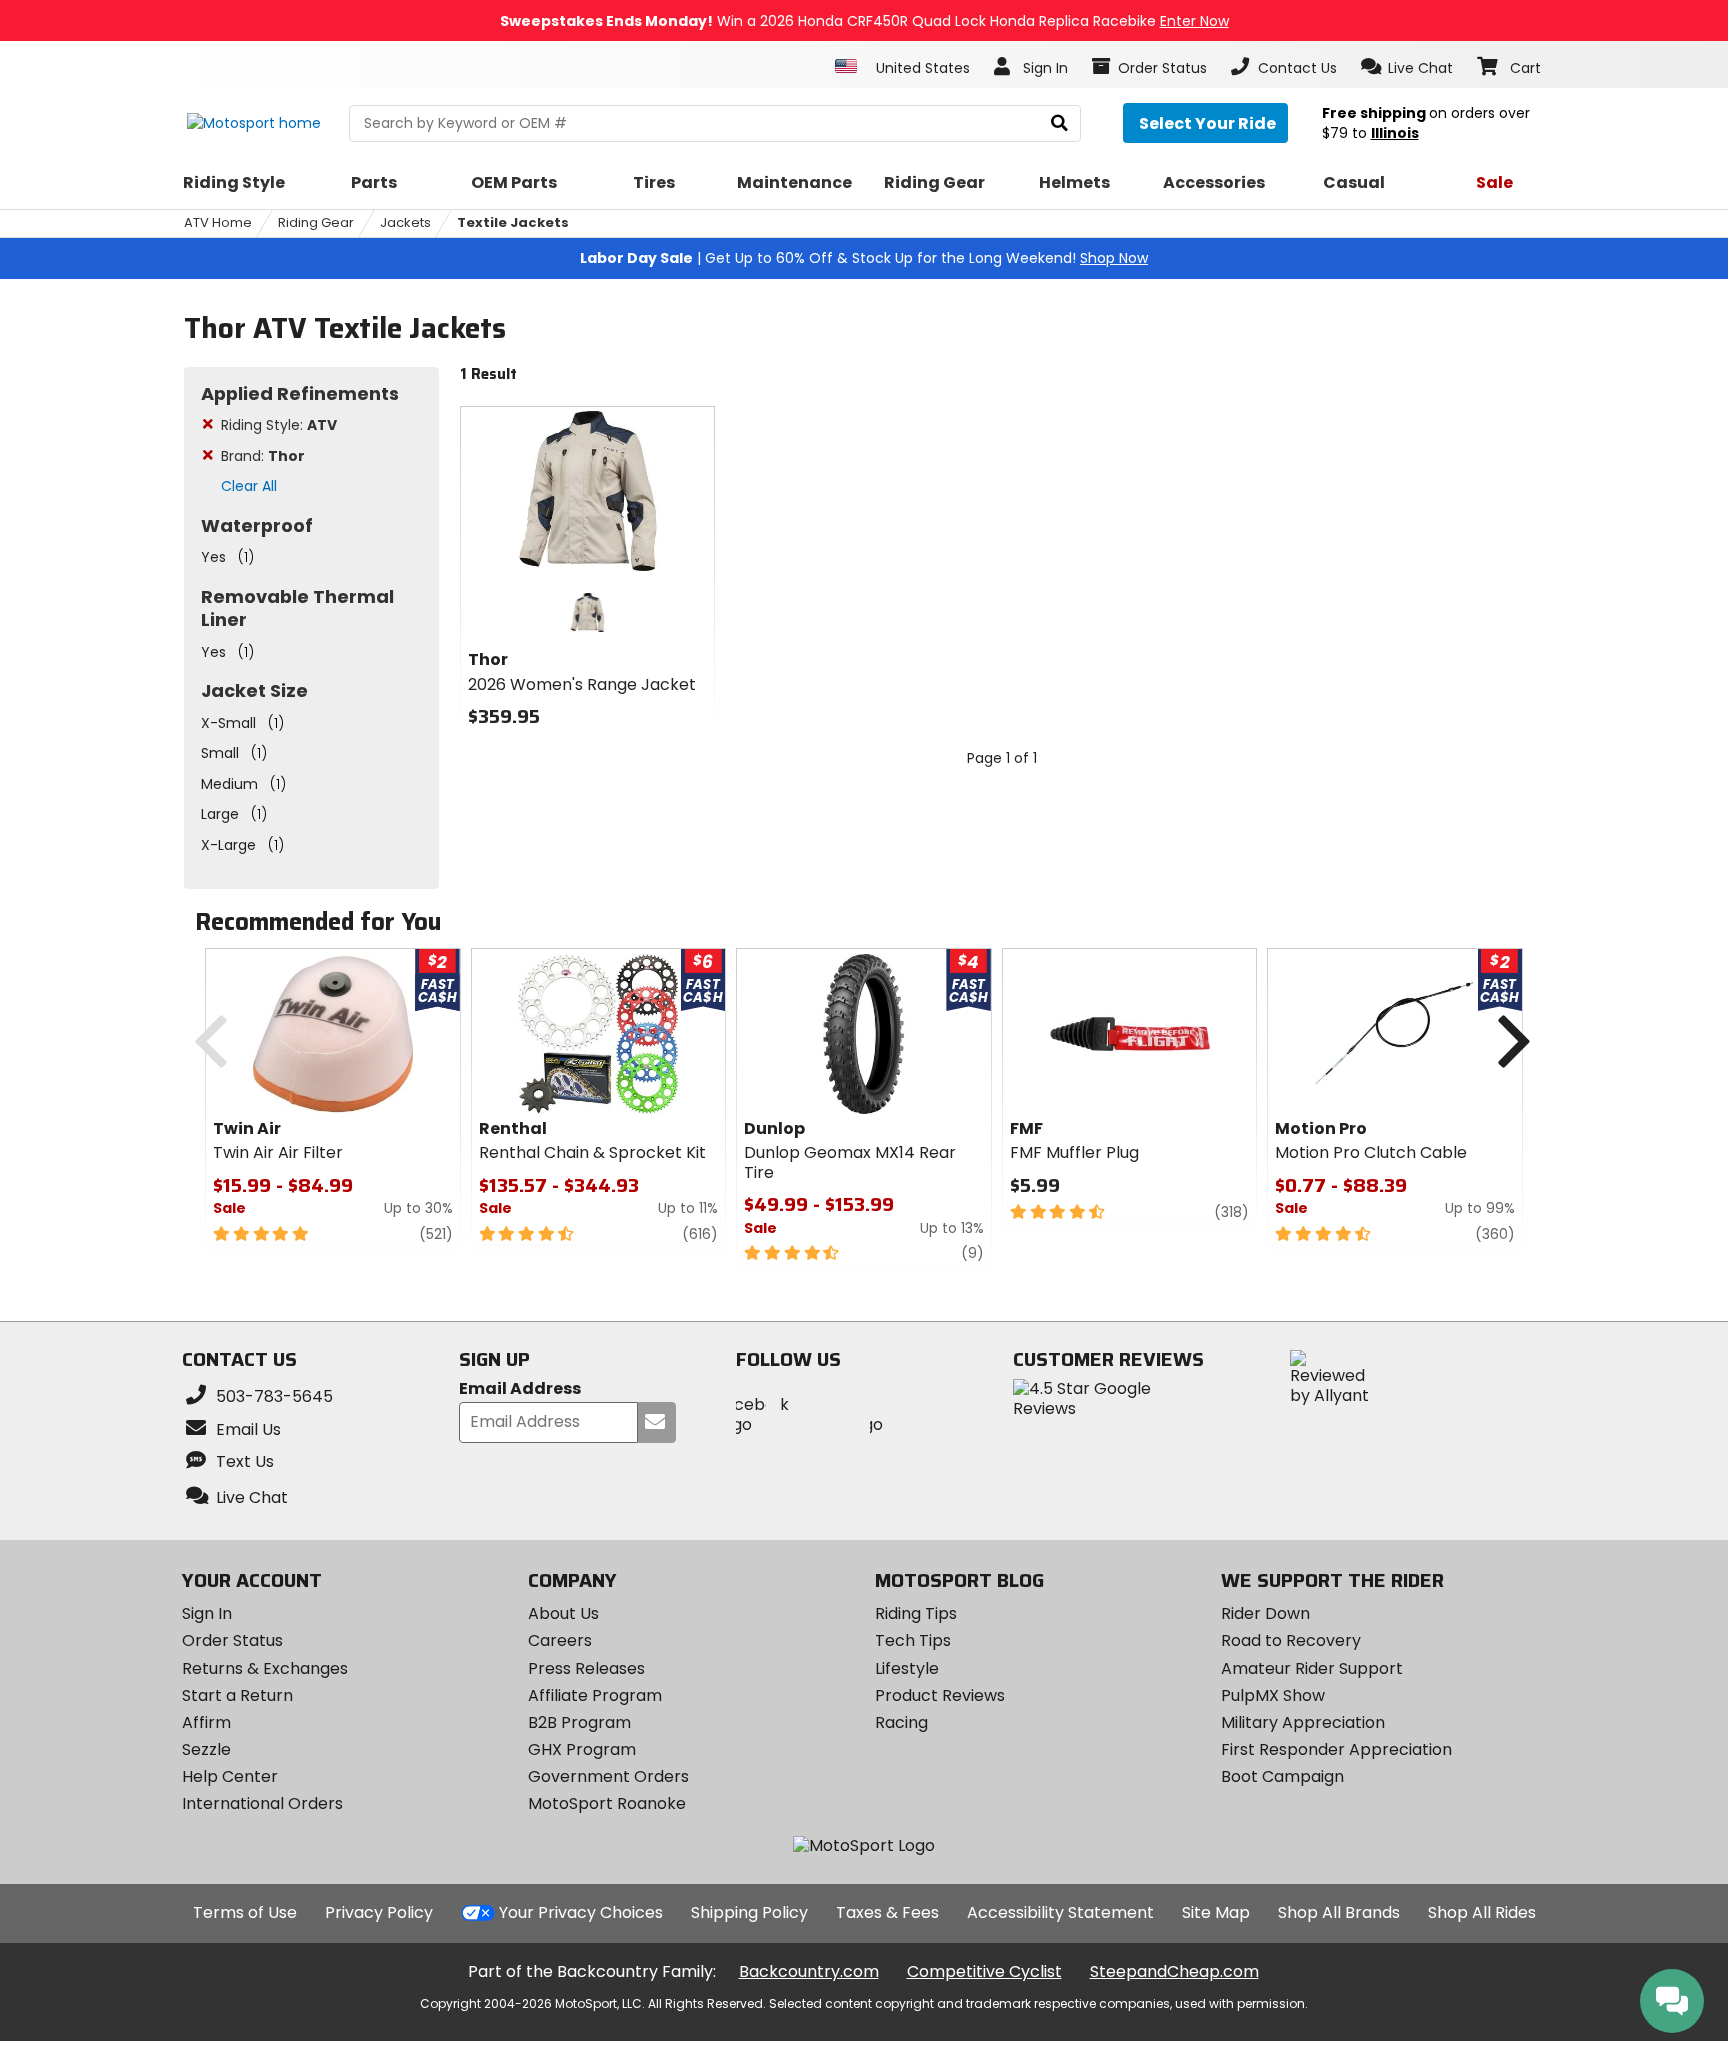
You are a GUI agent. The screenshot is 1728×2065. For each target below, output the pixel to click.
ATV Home (218, 222)
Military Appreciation (1303, 1722)
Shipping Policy (749, 1912)
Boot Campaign (1282, 1776)
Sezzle (206, 1749)
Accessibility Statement (1060, 1912)
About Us (563, 1613)
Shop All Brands (1339, 1912)
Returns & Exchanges (265, 1668)
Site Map (1216, 1912)
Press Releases (586, 1668)
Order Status (232, 1640)
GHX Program (582, 1749)
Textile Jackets (513, 222)
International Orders (262, 1803)
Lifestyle (907, 1668)
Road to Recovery (1291, 1640)
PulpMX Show (1273, 1695)
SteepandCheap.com (1174, 1971)
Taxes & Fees (887, 1912)
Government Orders (608, 1776)
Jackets (405, 222)
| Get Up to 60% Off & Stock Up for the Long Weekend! (864, 258)
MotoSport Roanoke (607, 1803)
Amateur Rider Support (1312, 1668)
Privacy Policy (379, 1912)
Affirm (206, 1722)
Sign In (207, 1613)
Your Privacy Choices (581, 1912)
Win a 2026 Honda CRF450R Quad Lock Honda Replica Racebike (864, 21)
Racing (901, 1722)
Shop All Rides (1482, 1912)
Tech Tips (913, 1640)
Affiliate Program (595, 1695)
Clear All (249, 486)
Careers (560, 1640)
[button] (1407, 67)
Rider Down (1265, 1613)
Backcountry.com (809, 1971)
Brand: (263, 456)
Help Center (230, 1776)
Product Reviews (940, 1695)
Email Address (520, 1389)
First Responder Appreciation (1336, 1749)
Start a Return (237, 1695)
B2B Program (579, 1722)
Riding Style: (279, 425)
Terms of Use (245, 1912)
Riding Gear (316, 222)
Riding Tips (916, 1613)
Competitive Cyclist (984, 1971)
